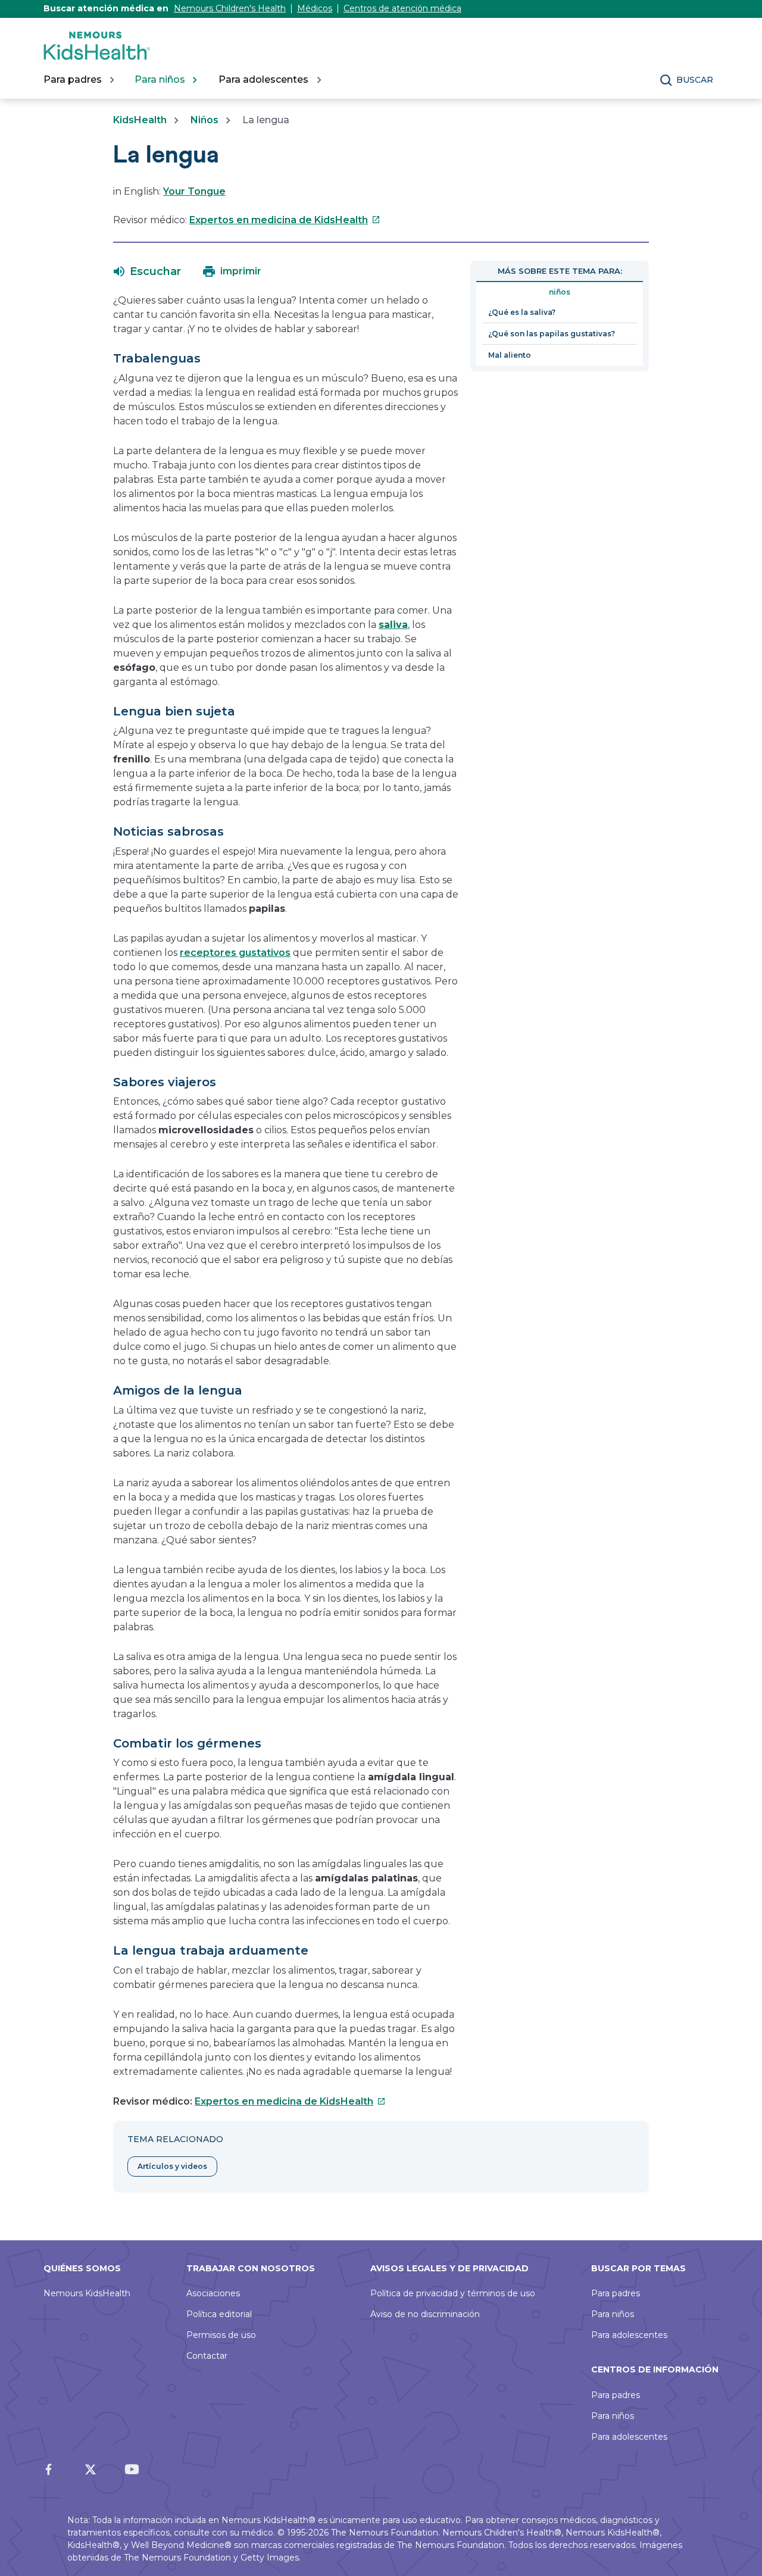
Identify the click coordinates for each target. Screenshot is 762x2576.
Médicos (315, 8)
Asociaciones (213, 2293)
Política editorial (219, 2314)
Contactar (207, 2356)
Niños (204, 120)
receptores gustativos (235, 953)
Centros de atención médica (402, 8)
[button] (147, 271)
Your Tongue (194, 191)
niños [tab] (560, 292)
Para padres (616, 2293)
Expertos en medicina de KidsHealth (285, 220)
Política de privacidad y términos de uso (453, 2293)
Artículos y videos (172, 2166)
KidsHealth (140, 120)
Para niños (613, 2314)
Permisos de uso (221, 2335)
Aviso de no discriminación (425, 2314)
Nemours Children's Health (230, 8)
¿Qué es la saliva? (522, 312)
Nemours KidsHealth (87, 2293)
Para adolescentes (629, 2335)
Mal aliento (510, 355)
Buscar (695, 80)
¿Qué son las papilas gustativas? (552, 334)
